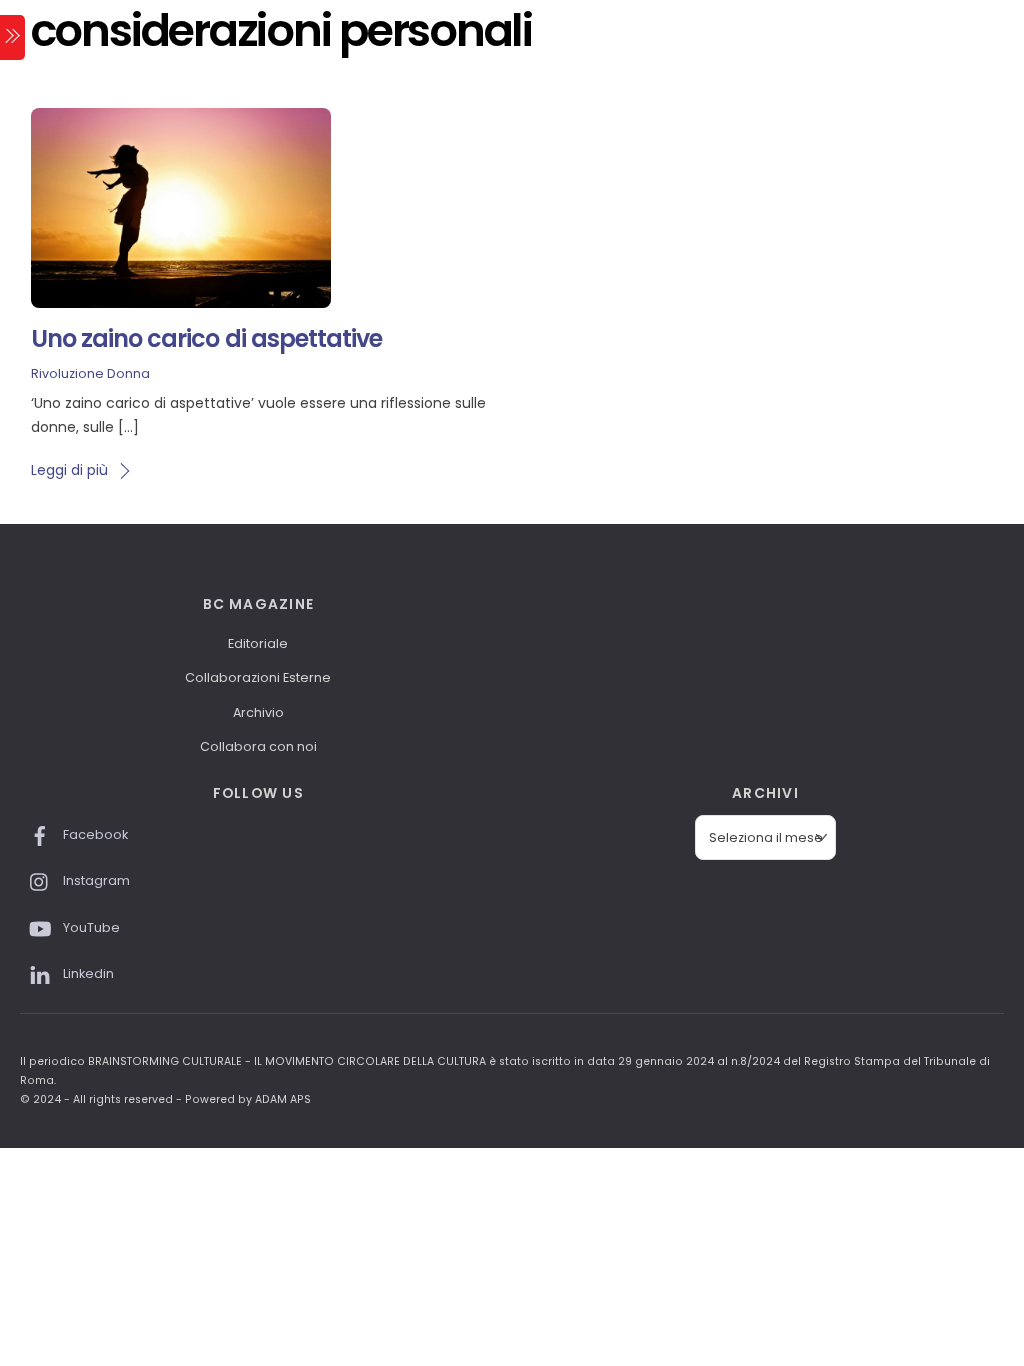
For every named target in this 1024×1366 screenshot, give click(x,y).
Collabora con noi (258, 746)
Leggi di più (69, 470)
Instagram (95, 880)
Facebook (94, 834)
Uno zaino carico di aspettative (207, 338)
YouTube (90, 927)
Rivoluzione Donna (90, 373)
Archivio (258, 712)
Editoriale (258, 643)
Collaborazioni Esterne (258, 677)
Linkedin (87, 973)
